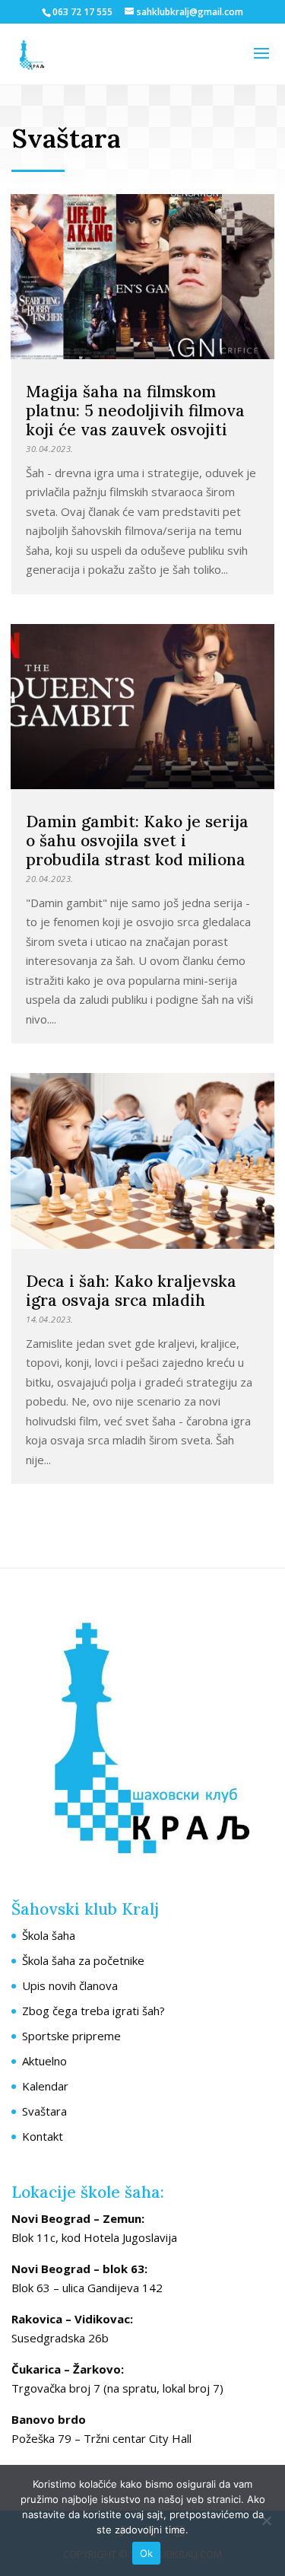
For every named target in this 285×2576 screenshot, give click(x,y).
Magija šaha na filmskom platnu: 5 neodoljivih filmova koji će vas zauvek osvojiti (135, 411)
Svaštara (44, 2111)
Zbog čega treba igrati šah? (93, 2011)
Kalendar (45, 2086)
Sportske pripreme (71, 2036)
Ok (147, 2553)
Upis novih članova (70, 1985)
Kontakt (43, 2136)
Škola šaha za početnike (83, 1960)
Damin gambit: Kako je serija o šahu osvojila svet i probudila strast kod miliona (137, 841)
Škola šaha (49, 1935)
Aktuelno (44, 2061)
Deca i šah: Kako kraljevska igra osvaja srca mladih (131, 1291)
